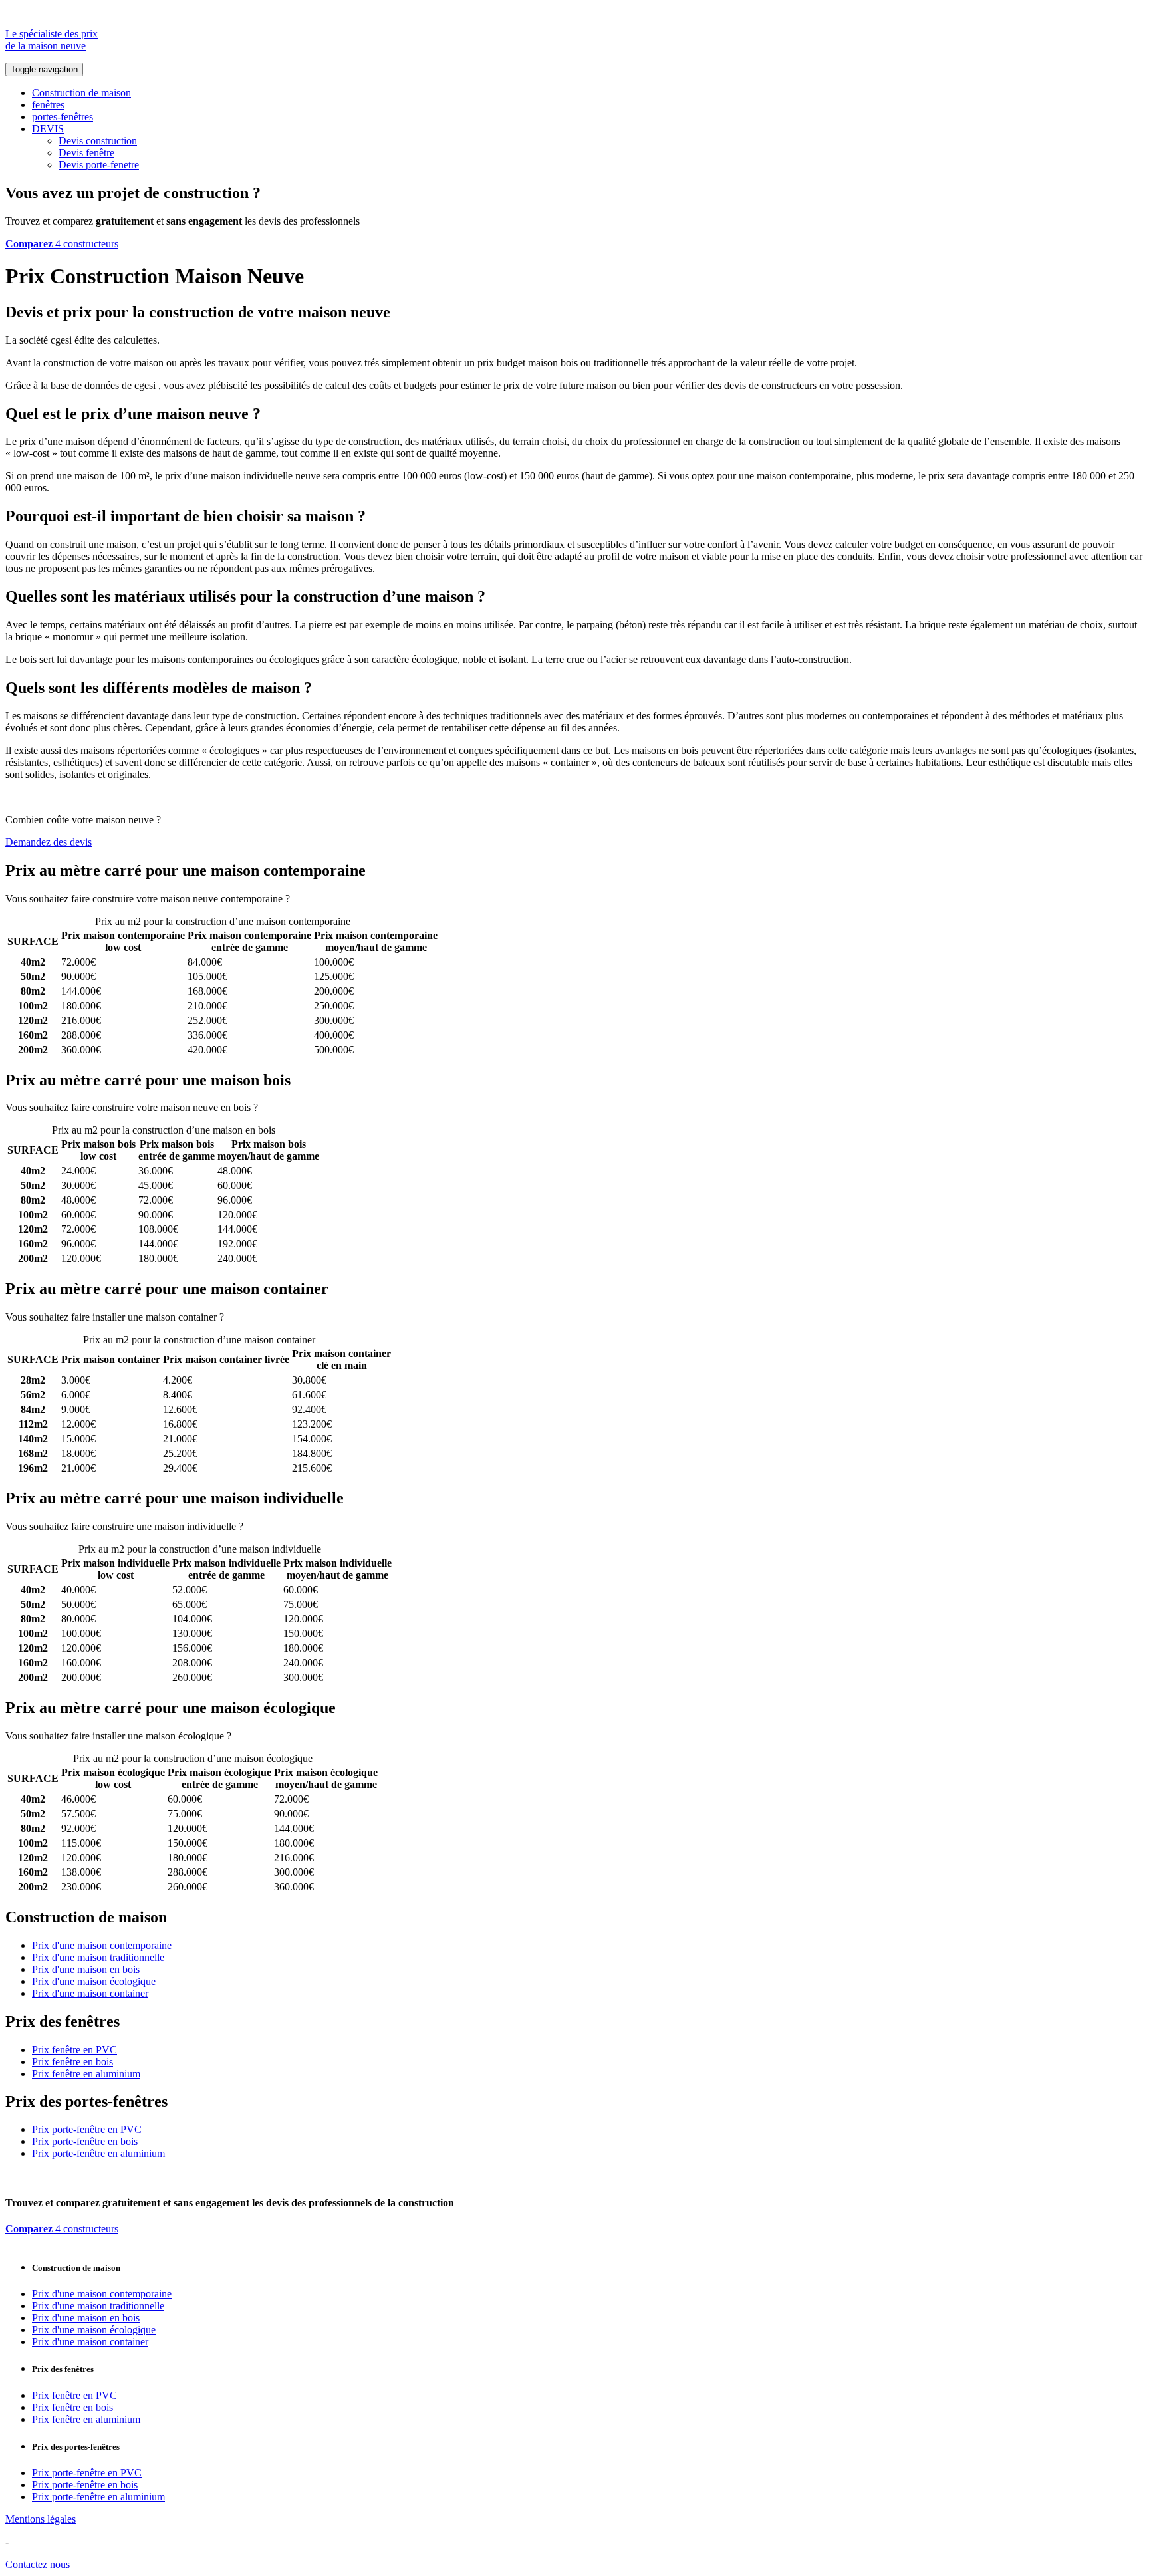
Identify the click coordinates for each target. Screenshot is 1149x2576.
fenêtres (48, 105)
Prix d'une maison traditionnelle (98, 1957)
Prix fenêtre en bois (72, 2062)
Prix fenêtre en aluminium (86, 2074)
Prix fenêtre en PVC (74, 2050)
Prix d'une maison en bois (86, 1969)
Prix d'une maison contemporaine (102, 1945)
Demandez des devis (49, 842)
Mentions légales (41, 2519)
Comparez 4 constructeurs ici (353, 899)
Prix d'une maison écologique (94, 1981)
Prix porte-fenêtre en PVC (87, 2129)
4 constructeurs (62, 244)
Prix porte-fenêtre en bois (85, 2141)
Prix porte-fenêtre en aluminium (98, 2153)
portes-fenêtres (63, 117)
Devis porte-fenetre (99, 165)
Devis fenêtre (86, 153)
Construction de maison (81, 93)
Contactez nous (38, 2564)
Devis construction (98, 141)
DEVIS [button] (48, 129)
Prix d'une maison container (90, 1993)
